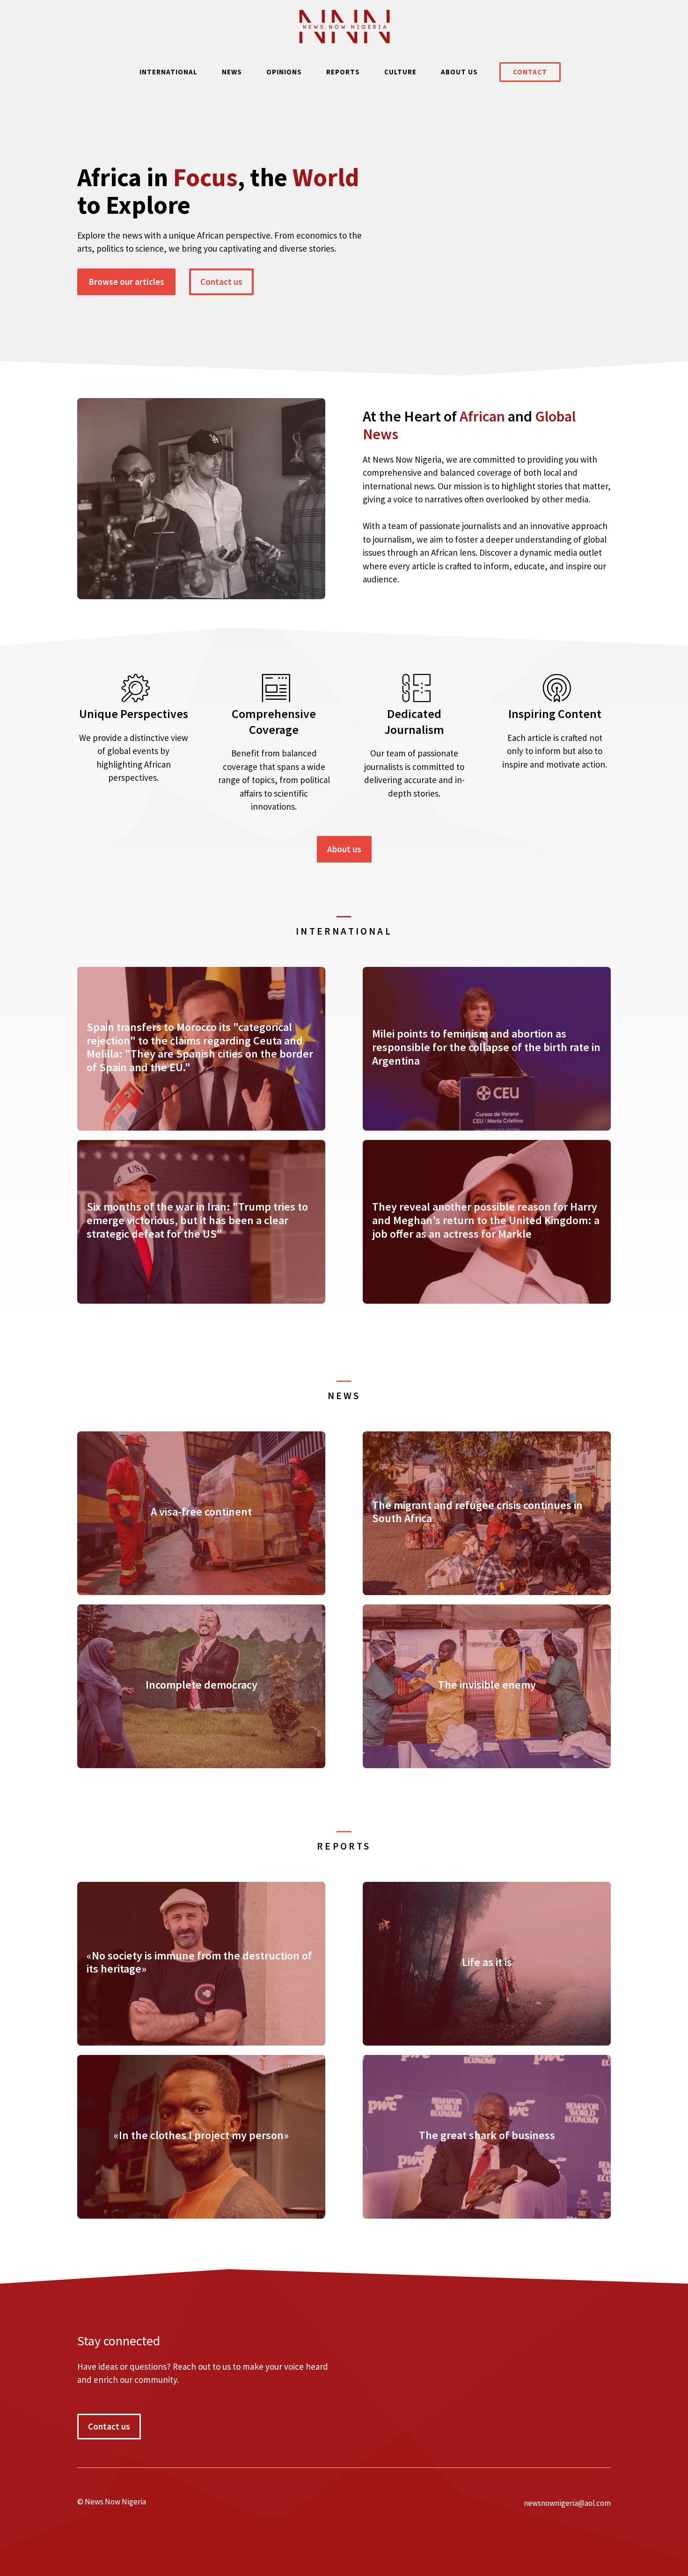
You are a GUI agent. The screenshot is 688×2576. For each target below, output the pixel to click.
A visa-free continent (201, 1512)
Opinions (284, 72)
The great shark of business (487, 2135)
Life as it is (487, 1962)
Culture (400, 72)
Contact (530, 72)
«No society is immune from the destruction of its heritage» (199, 1962)
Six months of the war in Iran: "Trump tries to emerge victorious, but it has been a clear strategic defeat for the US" (197, 1220)
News (232, 72)
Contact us (221, 282)
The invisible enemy (487, 1685)
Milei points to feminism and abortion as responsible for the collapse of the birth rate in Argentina (486, 1047)
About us (459, 72)
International (168, 72)
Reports (343, 72)
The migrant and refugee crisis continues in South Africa (477, 1512)
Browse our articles (126, 282)
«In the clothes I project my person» (201, 2135)
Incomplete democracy (201, 1685)
